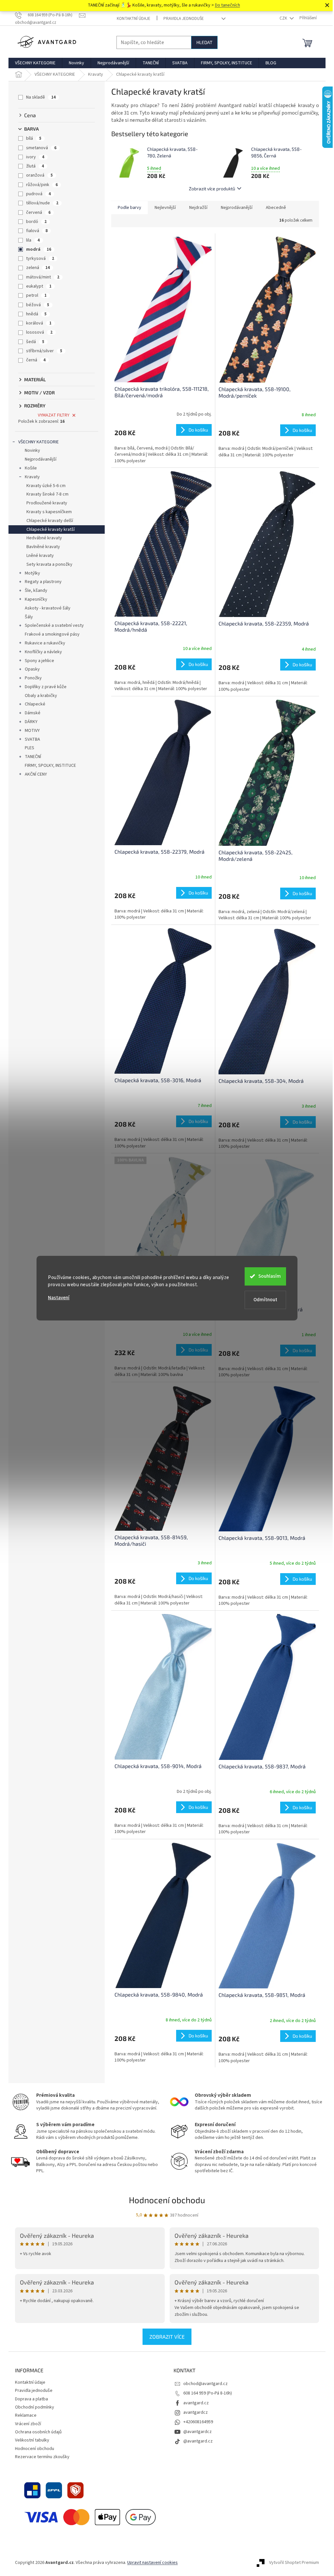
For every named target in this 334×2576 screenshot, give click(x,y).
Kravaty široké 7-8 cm (47, 494)
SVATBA (32, 739)
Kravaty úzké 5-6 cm (46, 486)
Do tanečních (228, 5)
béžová (38, 305)
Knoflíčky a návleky (43, 652)
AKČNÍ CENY (36, 774)
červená (38, 213)
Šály (29, 617)
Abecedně (276, 208)
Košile (31, 468)
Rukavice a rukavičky (45, 643)
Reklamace (26, 2415)
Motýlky (32, 573)
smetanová (41, 148)
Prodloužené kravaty (47, 503)
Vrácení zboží (28, 2424)
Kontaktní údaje (134, 19)
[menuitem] (35, 63)
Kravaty (32, 477)
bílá (34, 138)
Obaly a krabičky (41, 696)
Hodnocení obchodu (167, 2200)
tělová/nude (42, 203)
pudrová (38, 194)
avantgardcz (196, 2412)
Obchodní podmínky (35, 2407)
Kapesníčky (36, 599)
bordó (36, 222)
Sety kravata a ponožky (49, 564)
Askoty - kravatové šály (48, 608)
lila (33, 240)
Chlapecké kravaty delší (50, 521)
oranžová (39, 175)
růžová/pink (42, 185)
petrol (36, 295)
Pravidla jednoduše (184, 19)
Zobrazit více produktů (212, 189)
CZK (284, 18)
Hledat (204, 42)
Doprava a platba (31, 2399)
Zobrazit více (167, 2337)
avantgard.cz (196, 2403)
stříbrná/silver (44, 351)
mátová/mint (43, 277)
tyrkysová (40, 259)
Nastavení (59, 1298)
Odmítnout (265, 1300)
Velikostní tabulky (32, 2440)
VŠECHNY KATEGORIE (38, 442)
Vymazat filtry (54, 415)
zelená (38, 268)
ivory (35, 157)
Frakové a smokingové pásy (52, 634)
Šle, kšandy (36, 591)
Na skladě (41, 97)
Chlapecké (35, 704)
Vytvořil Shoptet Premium (294, 2563)
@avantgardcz (197, 2432)
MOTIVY (32, 731)
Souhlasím (270, 1276)
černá (36, 360)
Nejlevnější (165, 208)
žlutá (35, 166)
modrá (39, 249)
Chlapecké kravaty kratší (51, 529)
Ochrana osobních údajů (38, 2432)
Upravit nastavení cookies (152, 2563)
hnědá (36, 314)
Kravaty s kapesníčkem (49, 512)
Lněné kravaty (40, 556)
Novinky (32, 450)
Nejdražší (198, 208)
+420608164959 (198, 2422)
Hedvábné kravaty (44, 538)
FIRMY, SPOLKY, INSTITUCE (50, 766)
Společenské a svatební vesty (54, 625)
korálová (39, 323)
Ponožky (33, 678)
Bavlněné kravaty (43, 547)
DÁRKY (31, 722)
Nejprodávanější (41, 459)
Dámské (33, 713)
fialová (37, 231)
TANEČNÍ (33, 757)
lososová (39, 332)
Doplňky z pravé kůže (46, 687)
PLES (30, 748)
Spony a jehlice (39, 661)
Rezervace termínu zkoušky (42, 2457)
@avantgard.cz (198, 2441)
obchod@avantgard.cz (205, 2384)
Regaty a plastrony (43, 582)
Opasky (32, 669)
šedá (35, 342)
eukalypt (39, 286)
